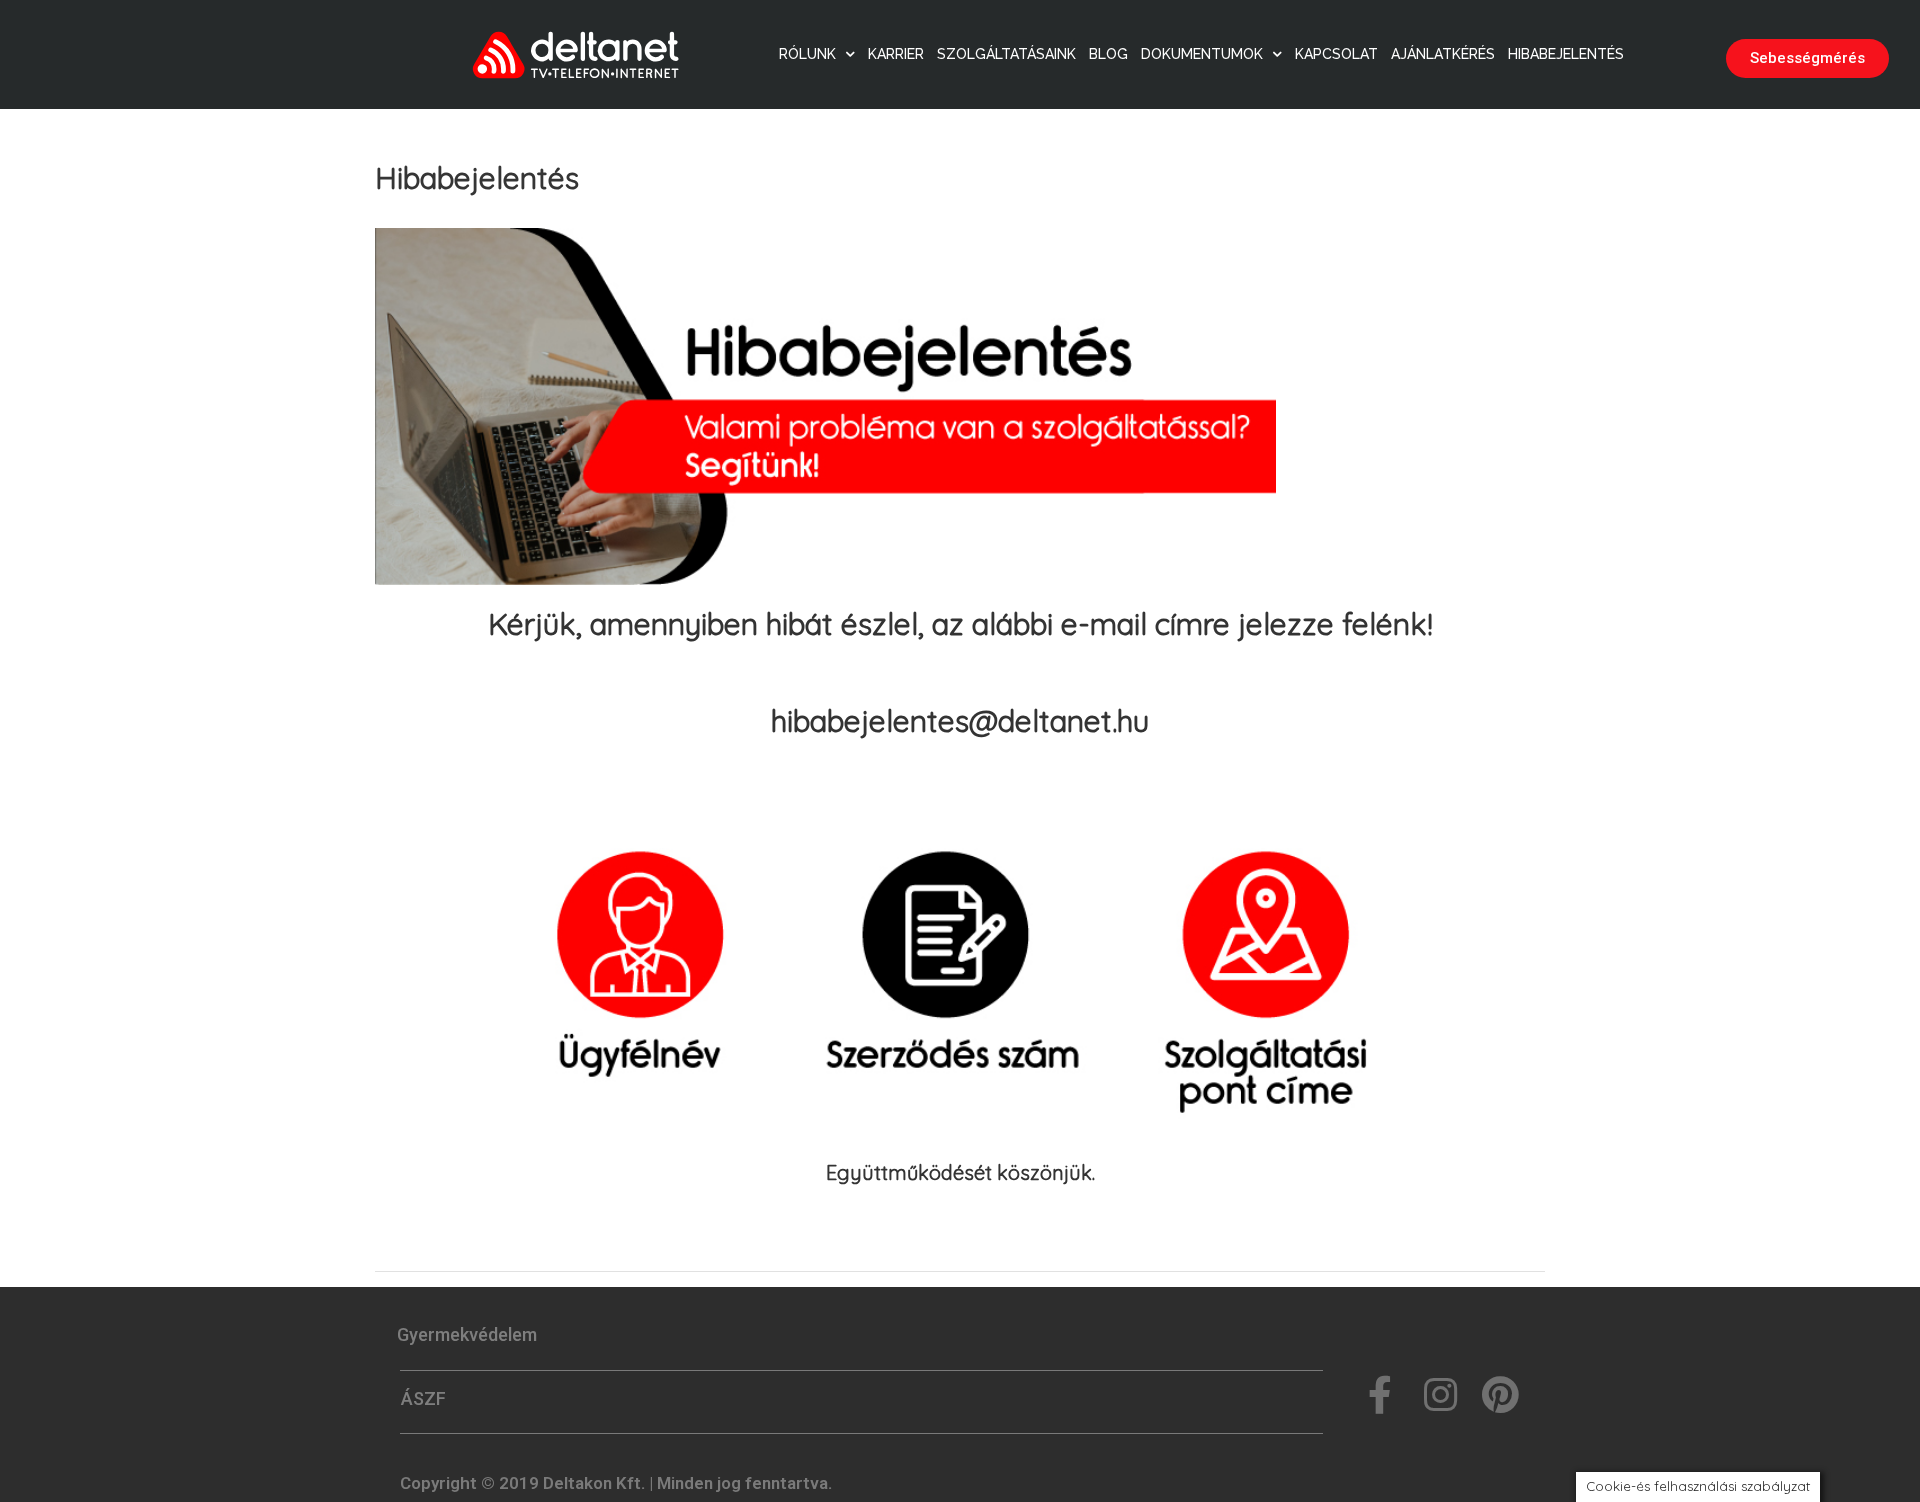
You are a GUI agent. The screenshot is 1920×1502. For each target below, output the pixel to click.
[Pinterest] (1500, 1395)
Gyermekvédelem (467, 1334)
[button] (1807, 58)
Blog (1108, 54)
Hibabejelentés (1566, 54)
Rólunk (807, 54)
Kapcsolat (1336, 54)
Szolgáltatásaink (1006, 54)
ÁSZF (423, 1398)
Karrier (896, 54)
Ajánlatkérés (1443, 54)
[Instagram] (1440, 1395)
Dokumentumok (1202, 54)
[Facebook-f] (1380, 1395)
